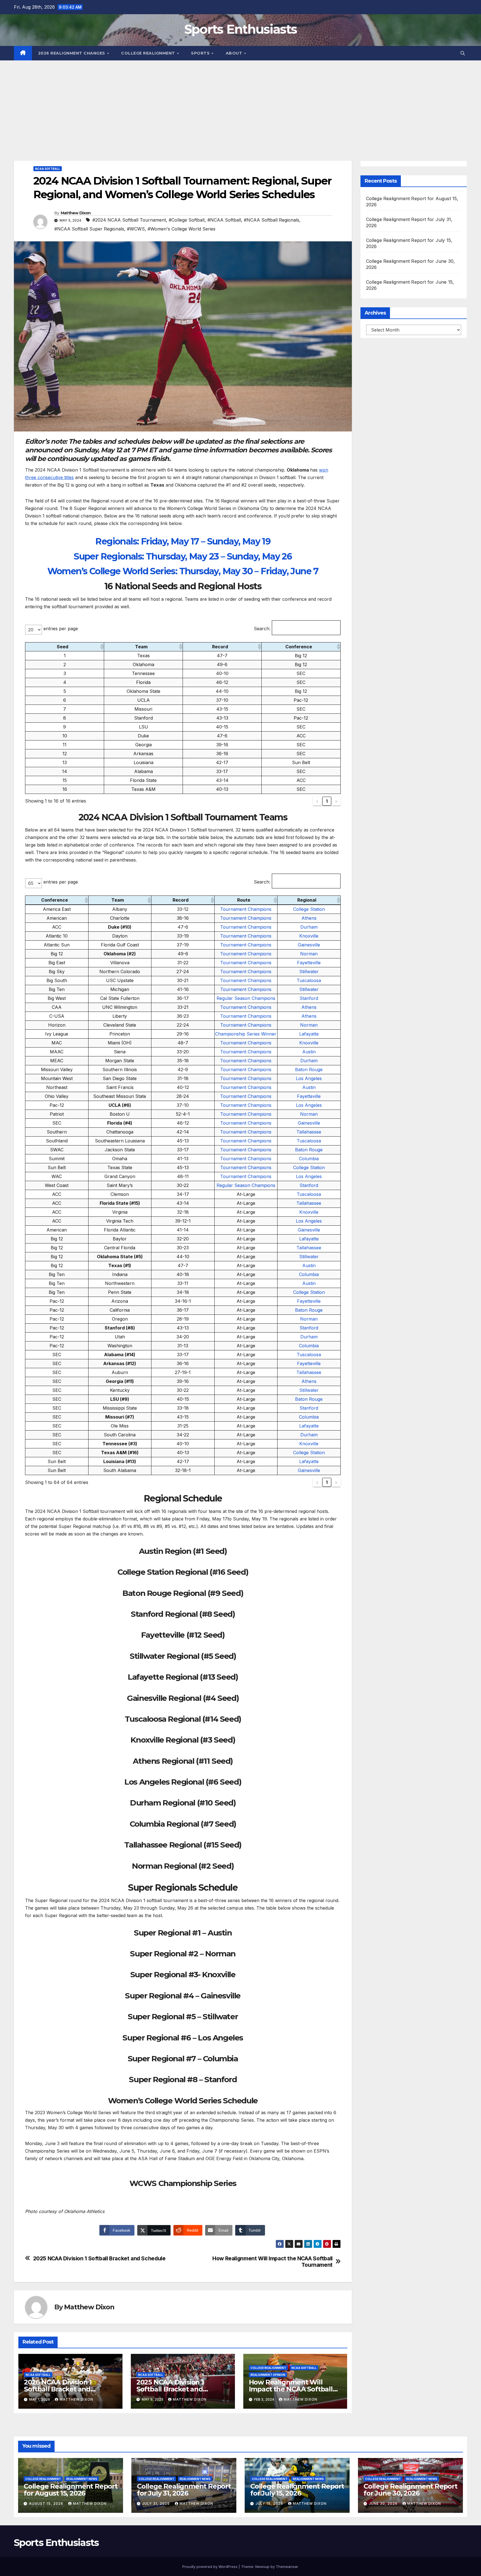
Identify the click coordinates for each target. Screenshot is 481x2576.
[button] (463, 53)
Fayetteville (309, 963)
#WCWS (136, 229)
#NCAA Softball (224, 220)
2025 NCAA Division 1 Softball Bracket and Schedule (99, 2259)
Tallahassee (309, 1132)
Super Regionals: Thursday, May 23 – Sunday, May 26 (183, 556)
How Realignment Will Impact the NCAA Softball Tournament (273, 2262)
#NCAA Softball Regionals (272, 220)
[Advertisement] (240, 102)
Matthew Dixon (76, 213)
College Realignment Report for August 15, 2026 (71, 2490)
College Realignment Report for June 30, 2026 (410, 2490)
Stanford (309, 998)
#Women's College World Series (181, 229)
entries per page (61, 629)
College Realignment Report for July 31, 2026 (184, 2490)
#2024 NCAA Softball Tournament (129, 220)
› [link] (336, 801)
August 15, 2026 (47, 2503)
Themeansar (287, 2567)
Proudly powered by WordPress (210, 2567)
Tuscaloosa (309, 980)
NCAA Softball (48, 169)
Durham (309, 927)
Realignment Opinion (268, 2375)
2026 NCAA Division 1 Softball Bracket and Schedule (58, 2389)
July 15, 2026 (270, 2503)
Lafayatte (309, 1034)
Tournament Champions (246, 909)
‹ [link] (317, 801)
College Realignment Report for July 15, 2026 (297, 2490)
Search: (262, 629)
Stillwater (309, 971)
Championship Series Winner (246, 1034)
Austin (309, 1052)
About (235, 53)
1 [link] (327, 801)
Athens (309, 918)
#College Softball (187, 220)
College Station (309, 909)
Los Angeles (309, 1078)
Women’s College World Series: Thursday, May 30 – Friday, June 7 (183, 571)
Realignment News (82, 2479)
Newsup (262, 2567)
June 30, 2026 (384, 2503)
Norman (309, 954)
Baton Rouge (309, 1069)
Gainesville (309, 945)
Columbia (309, 1159)
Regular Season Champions (246, 998)
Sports (201, 53)
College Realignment (149, 53)
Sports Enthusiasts (240, 29)
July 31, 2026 (157, 2503)
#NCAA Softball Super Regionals (89, 229)
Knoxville (309, 936)
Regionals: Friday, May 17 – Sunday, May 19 (183, 541)
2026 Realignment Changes (72, 53)
